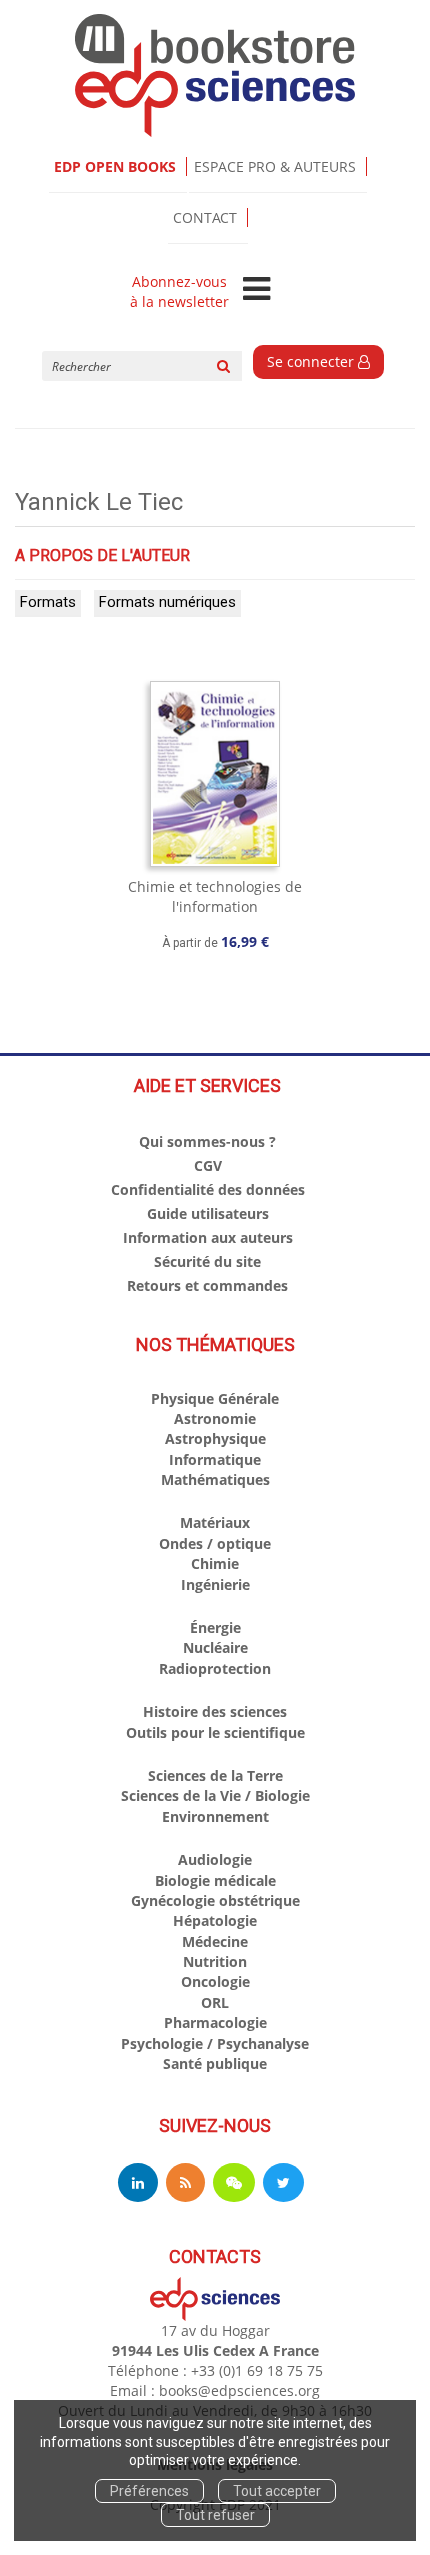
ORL (215, 2002)
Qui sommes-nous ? (207, 1141)
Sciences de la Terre (215, 1775)
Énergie (215, 1627)
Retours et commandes (207, 1285)
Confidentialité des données (208, 1189)
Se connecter (312, 361)
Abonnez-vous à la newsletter (179, 292)
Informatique (215, 1459)
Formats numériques (167, 602)
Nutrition (215, 1961)
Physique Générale (215, 1398)
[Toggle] (256, 290)
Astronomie (215, 1418)
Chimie (215, 1563)
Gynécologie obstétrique (215, 1900)
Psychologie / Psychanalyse (215, 2043)
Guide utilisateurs (208, 1213)
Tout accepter (277, 2491)
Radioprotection (215, 1668)
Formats (48, 602)
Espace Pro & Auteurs (275, 166)
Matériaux (215, 1522)
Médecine (215, 1941)
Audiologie (215, 1859)
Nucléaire (215, 1647)
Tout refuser (215, 2515)
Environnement (215, 1816)
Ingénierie (215, 1584)
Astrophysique (215, 1438)
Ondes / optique (215, 1543)
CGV (208, 1165)
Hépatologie (215, 1920)
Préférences (149, 2491)
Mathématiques (215, 1479)
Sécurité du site (207, 1261)
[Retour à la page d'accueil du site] (215, 75)
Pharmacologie (215, 2022)
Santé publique (215, 2063)
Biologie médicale (215, 1880)
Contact (205, 217)
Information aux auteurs (208, 1237)
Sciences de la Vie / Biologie (215, 1795)
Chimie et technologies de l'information (215, 896)
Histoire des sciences (215, 1711)
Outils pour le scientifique (215, 1732)
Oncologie (215, 1981)
